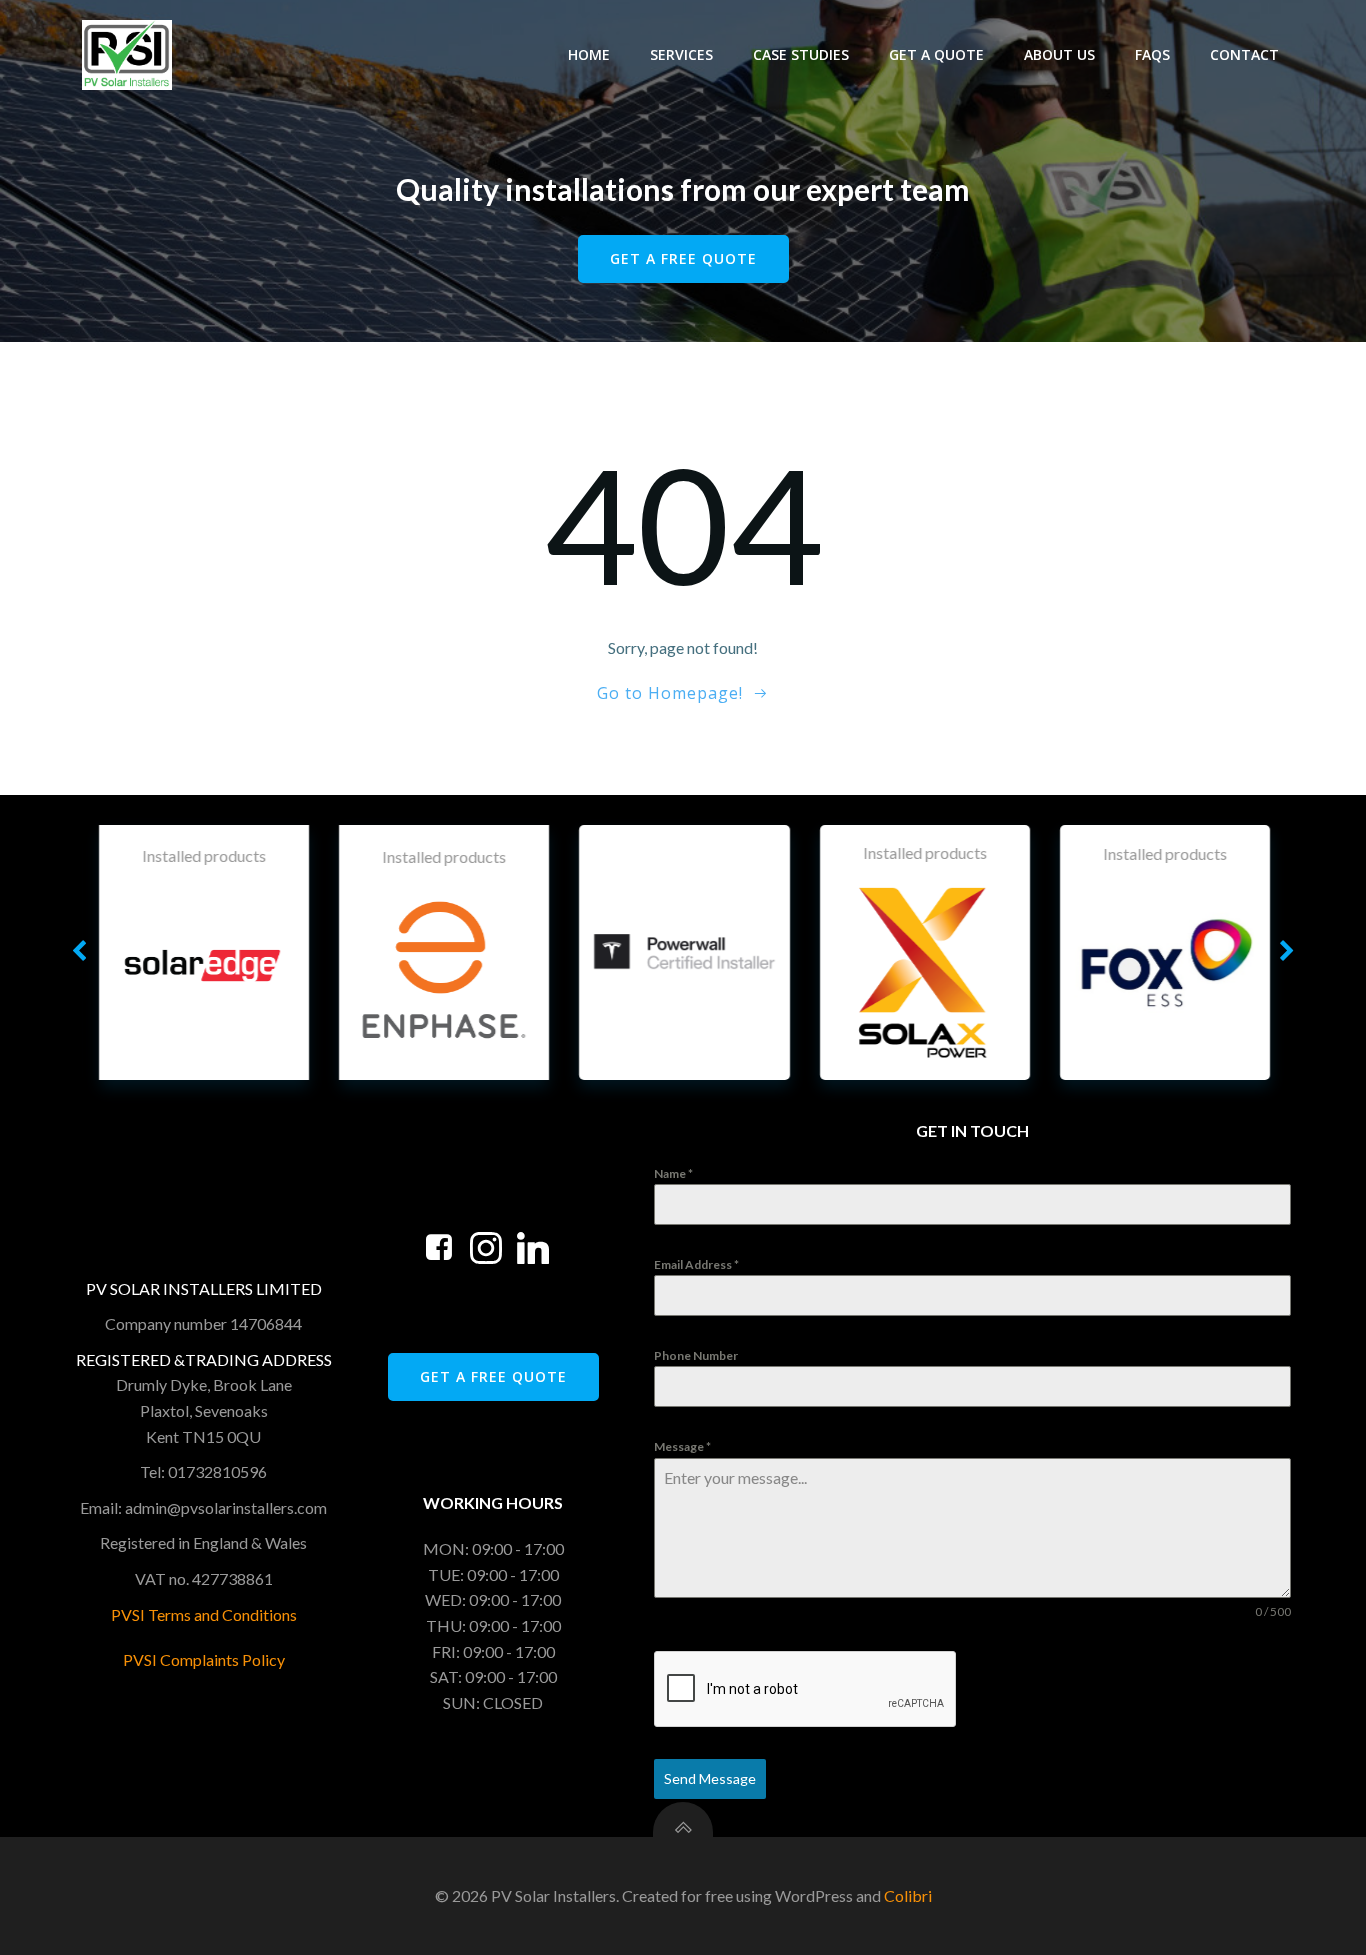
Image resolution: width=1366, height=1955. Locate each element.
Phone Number (696, 1355)
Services (681, 54)
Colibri (908, 1895)
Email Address (696, 1264)
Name (673, 1173)
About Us (1059, 54)
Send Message (710, 1778)
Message (682, 1446)
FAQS (1152, 54)
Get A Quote (936, 54)
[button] (79, 952)
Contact (1244, 54)
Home (589, 54)
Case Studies (801, 54)
